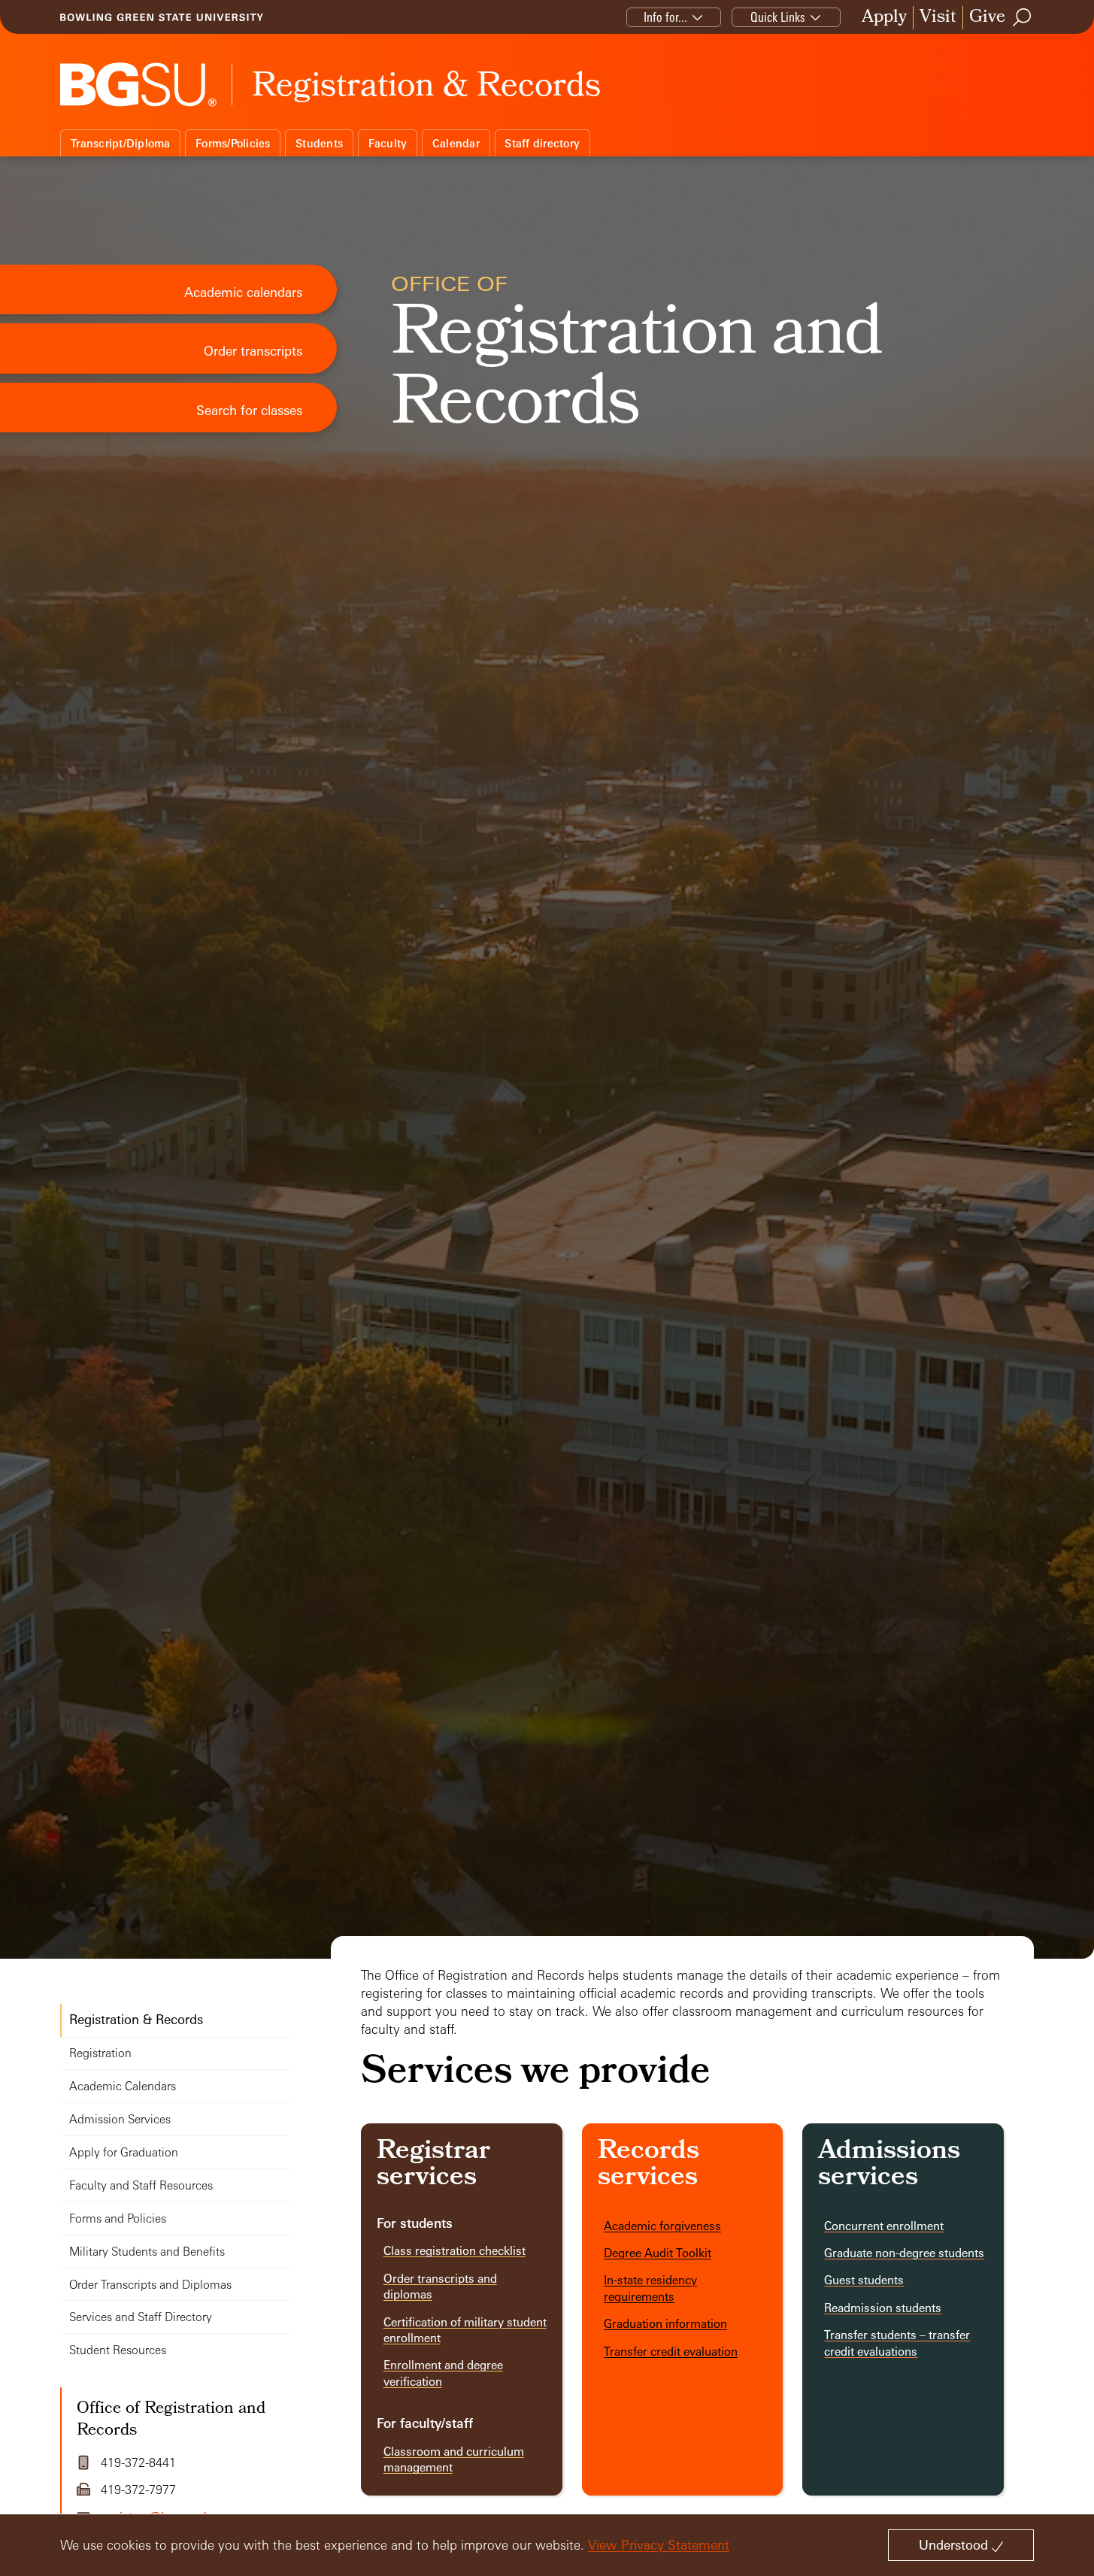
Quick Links (778, 17)
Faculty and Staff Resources (141, 2185)
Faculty (388, 143)
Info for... (665, 17)
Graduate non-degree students (904, 2253)
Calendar (456, 143)
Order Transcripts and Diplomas (150, 2285)
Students (319, 143)
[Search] (1023, 17)
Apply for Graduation (124, 2152)
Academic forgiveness (662, 2226)
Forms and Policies (118, 2218)
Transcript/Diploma (121, 143)
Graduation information (665, 2324)
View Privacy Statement (659, 2545)
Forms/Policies (233, 143)
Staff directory (542, 143)
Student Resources (118, 2350)
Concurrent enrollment (884, 2226)
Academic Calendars (123, 2086)
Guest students (864, 2280)
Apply (884, 18)
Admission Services (120, 2119)
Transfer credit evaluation (671, 2352)
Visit (938, 18)
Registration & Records (136, 2019)
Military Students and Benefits (147, 2252)
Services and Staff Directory (141, 2317)
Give (987, 18)
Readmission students (883, 2308)
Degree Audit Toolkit (658, 2253)
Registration (100, 2053)
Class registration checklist (455, 2251)
